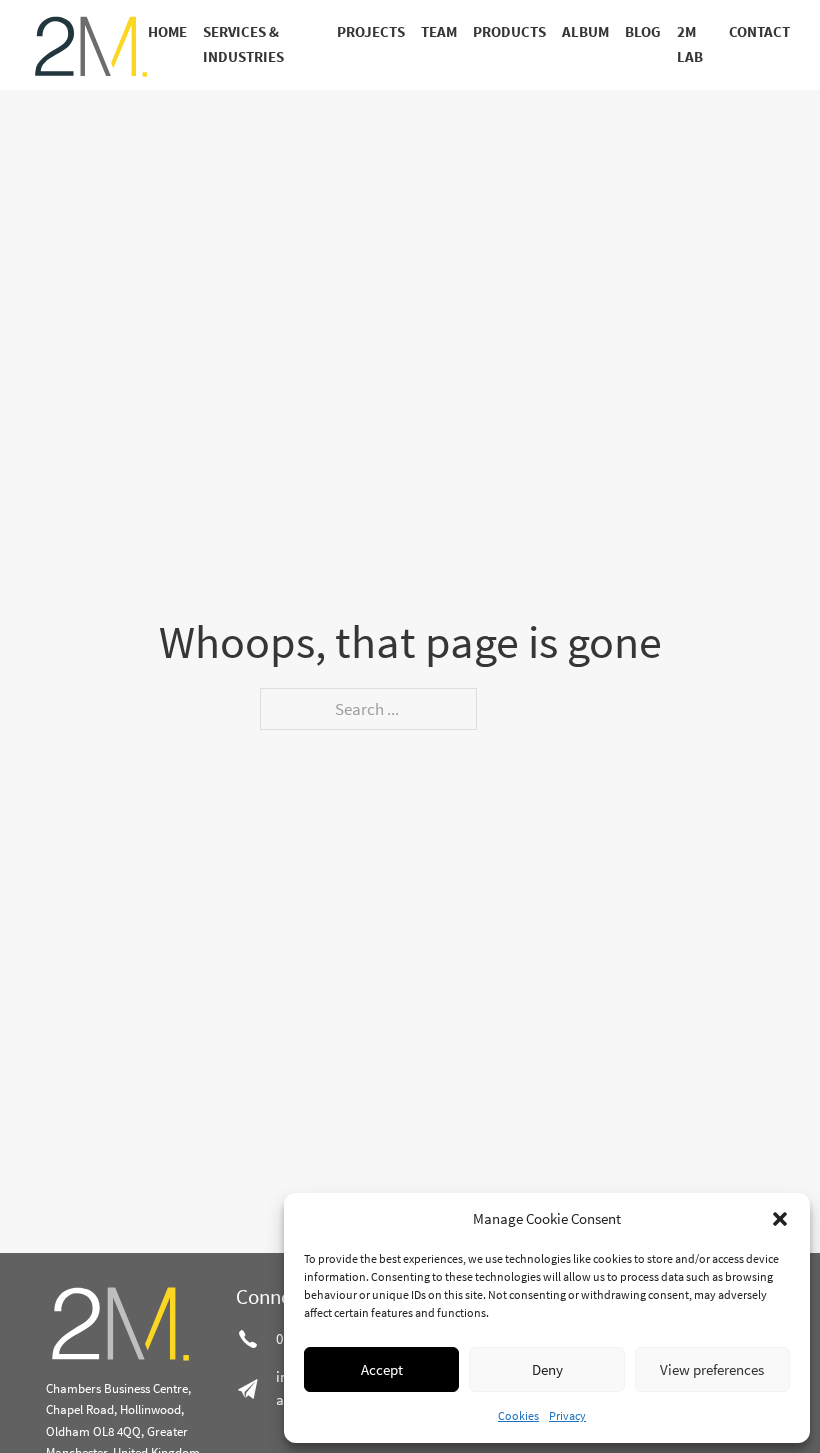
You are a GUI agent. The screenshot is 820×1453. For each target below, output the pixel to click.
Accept (382, 1369)
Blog (643, 32)
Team (439, 32)
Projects (371, 32)
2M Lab (690, 44)
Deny (547, 1369)
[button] (780, 1219)
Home (167, 32)
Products (509, 32)
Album (585, 32)
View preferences (712, 1369)
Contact (759, 32)
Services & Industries (243, 44)
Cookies (518, 1415)
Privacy (567, 1415)
